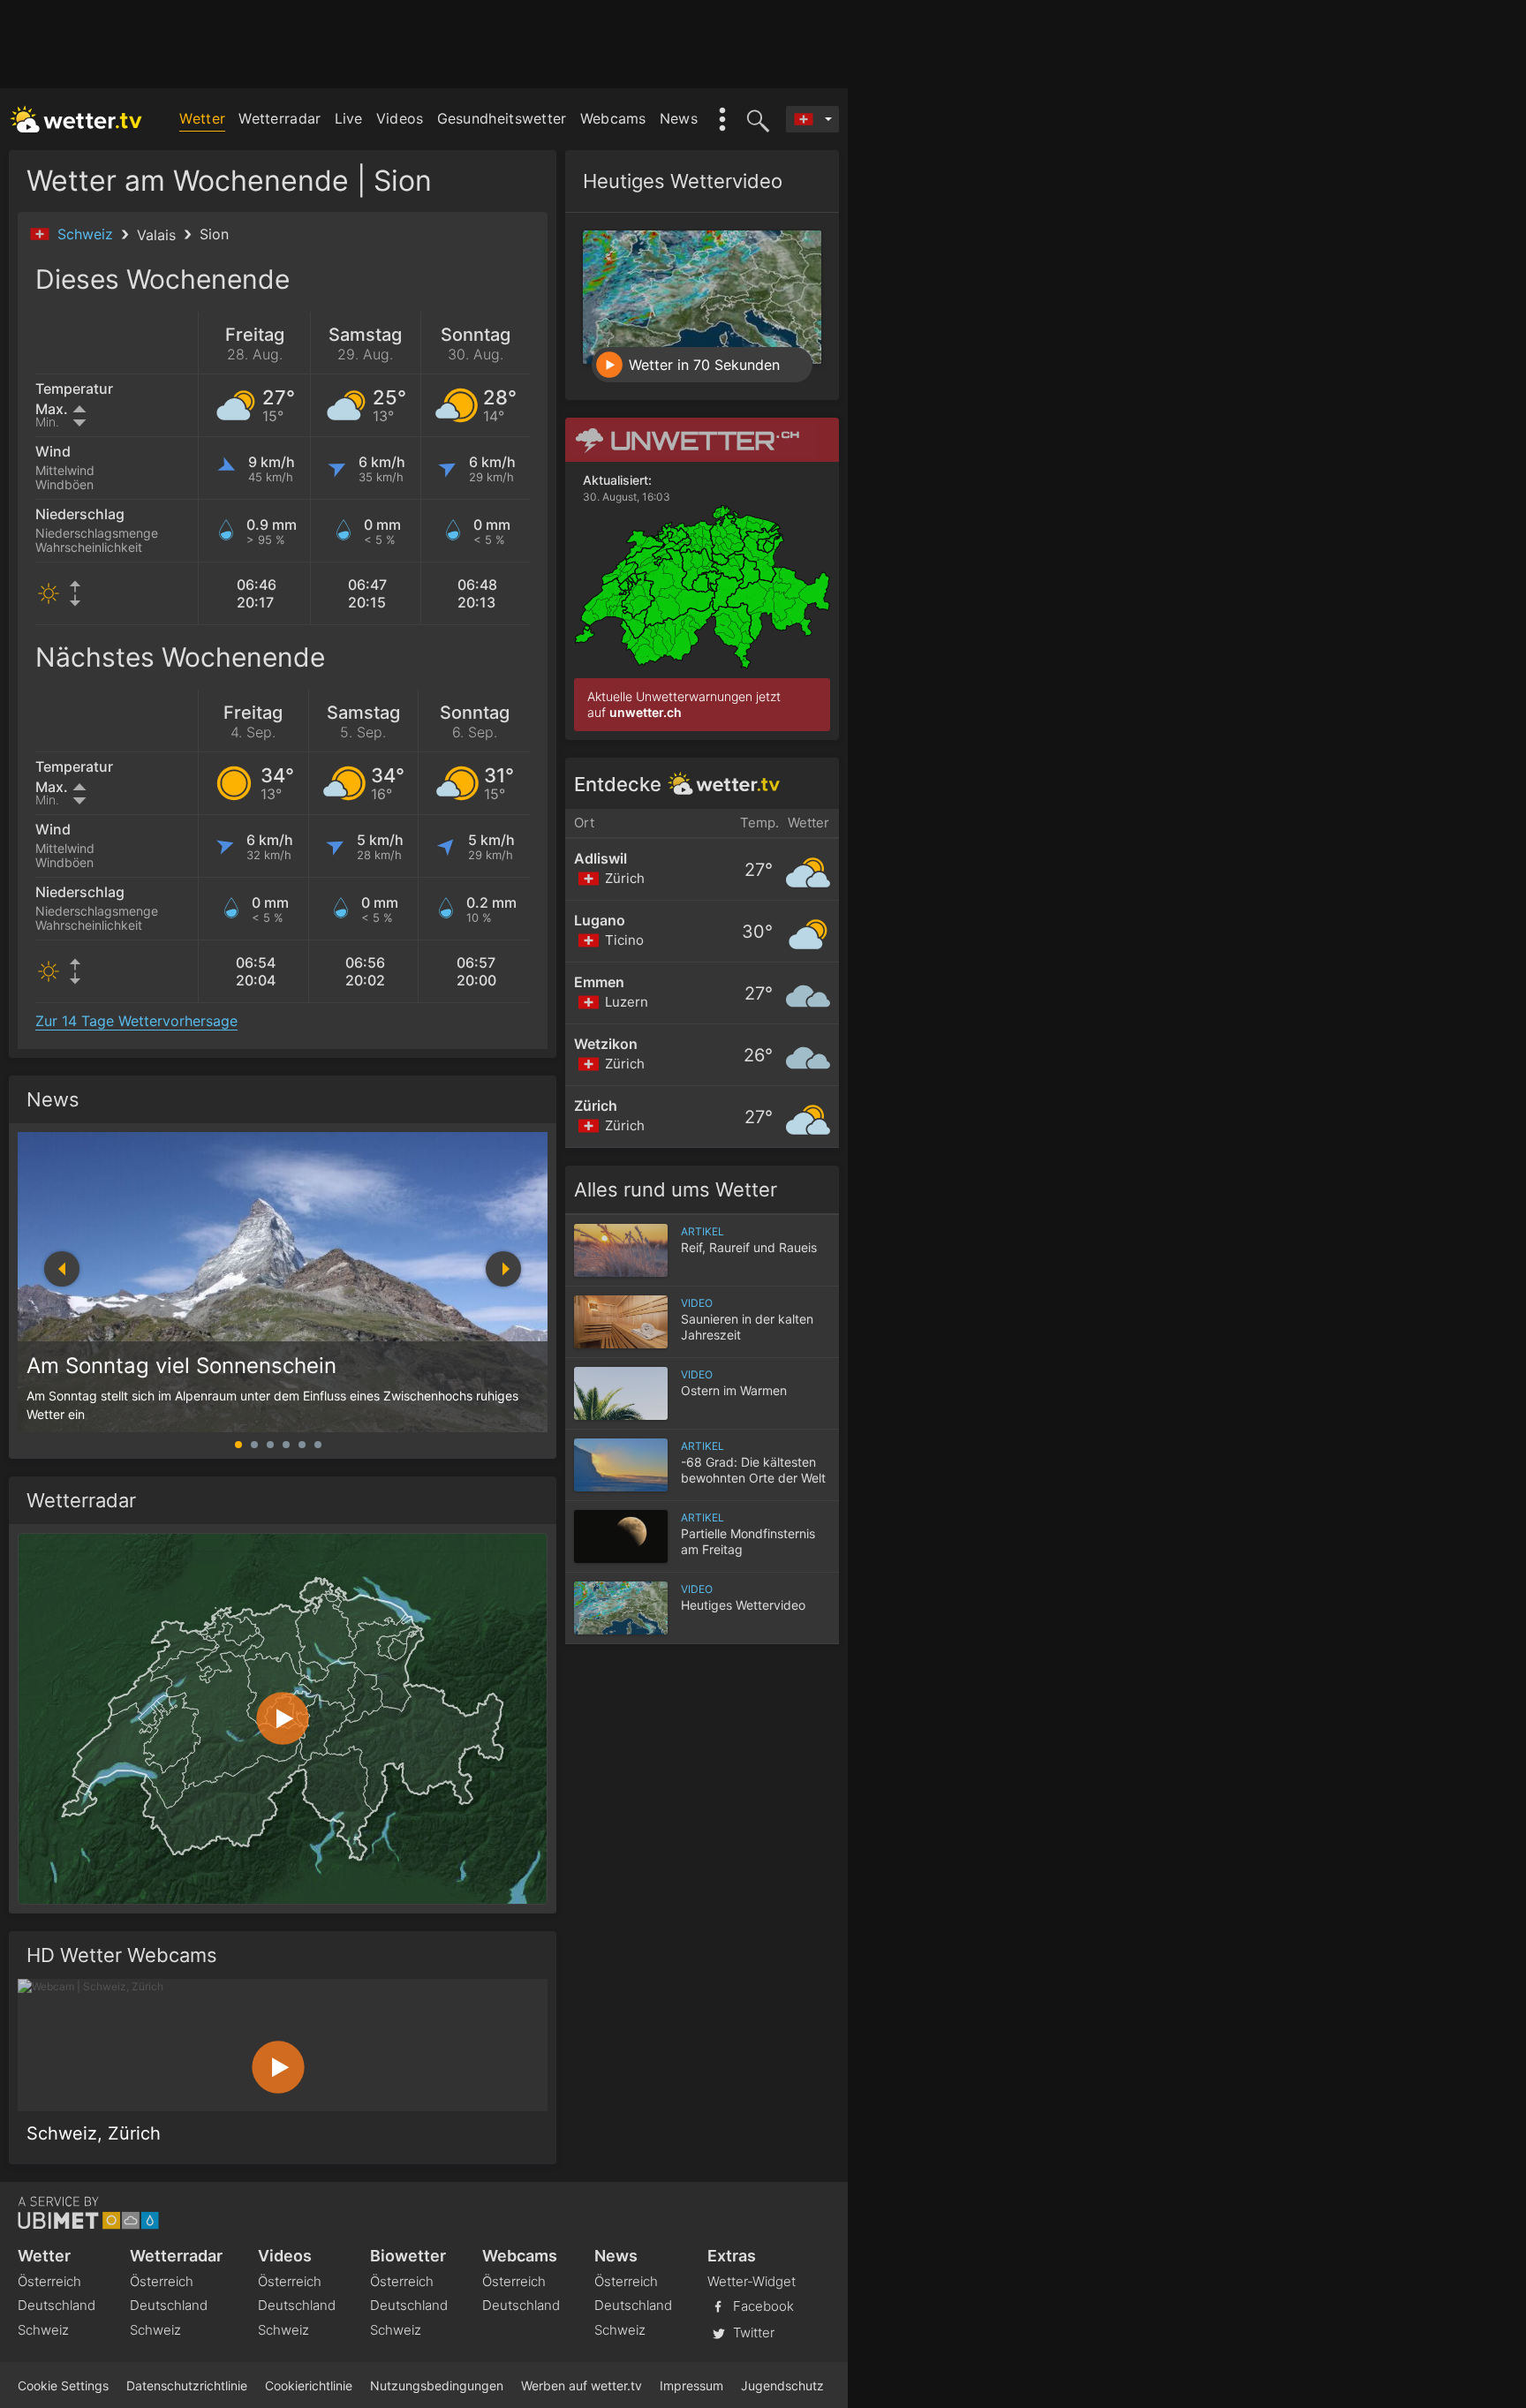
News (679, 118)
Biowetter (408, 2256)
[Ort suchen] (755, 119)
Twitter (752, 2333)
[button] (503, 1269)
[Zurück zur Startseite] (76, 119)
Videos (400, 118)
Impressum (691, 2385)
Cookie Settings (63, 2385)
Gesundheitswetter (502, 118)
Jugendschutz (782, 2385)
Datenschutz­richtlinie (187, 2385)
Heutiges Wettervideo (683, 181)
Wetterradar (280, 118)
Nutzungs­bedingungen (437, 2385)
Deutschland (57, 2305)
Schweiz (87, 234)
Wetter (202, 118)
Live (349, 118)
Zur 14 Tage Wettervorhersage (136, 1021)
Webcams (613, 118)
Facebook (762, 2306)
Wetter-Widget (752, 2281)
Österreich (49, 2281)
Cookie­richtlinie (309, 2385)
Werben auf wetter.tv (582, 2385)
